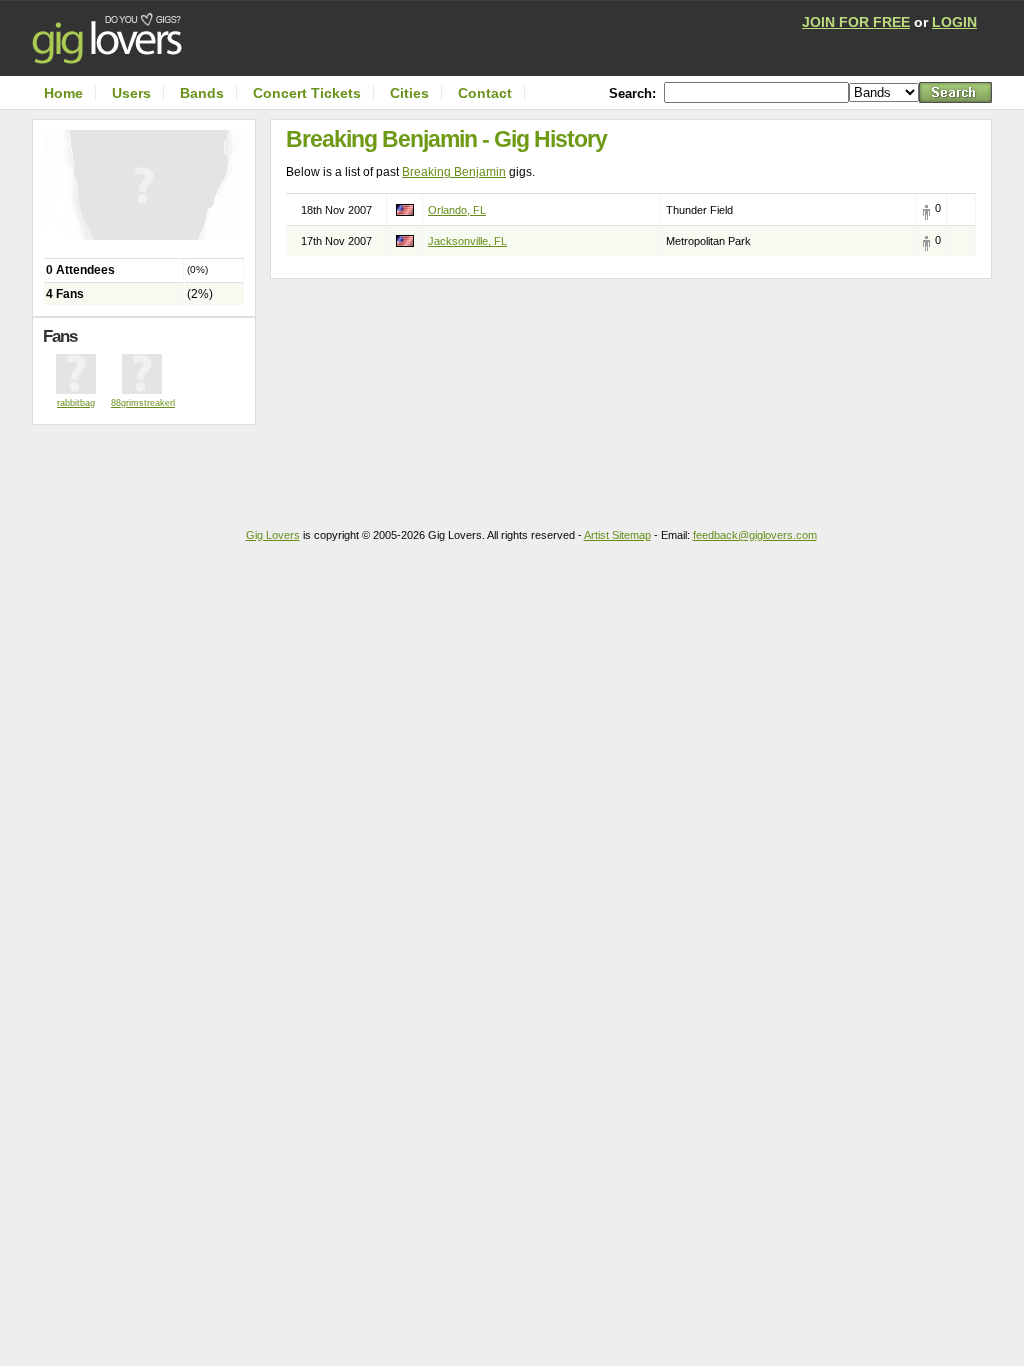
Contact (485, 93)
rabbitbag (76, 403)
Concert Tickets (307, 93)
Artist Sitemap (617, 535)
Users (131, 93)
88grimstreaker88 (147, 403)
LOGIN (954, 22)
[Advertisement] (149, 465)
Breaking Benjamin (454, 172)
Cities (409, 93)
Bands (202, 93)
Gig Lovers (273, 535)
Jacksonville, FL (467, 241)
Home (63, 93)
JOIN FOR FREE (856, 22)
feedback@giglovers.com (755, 535)
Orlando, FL (457, 210)
